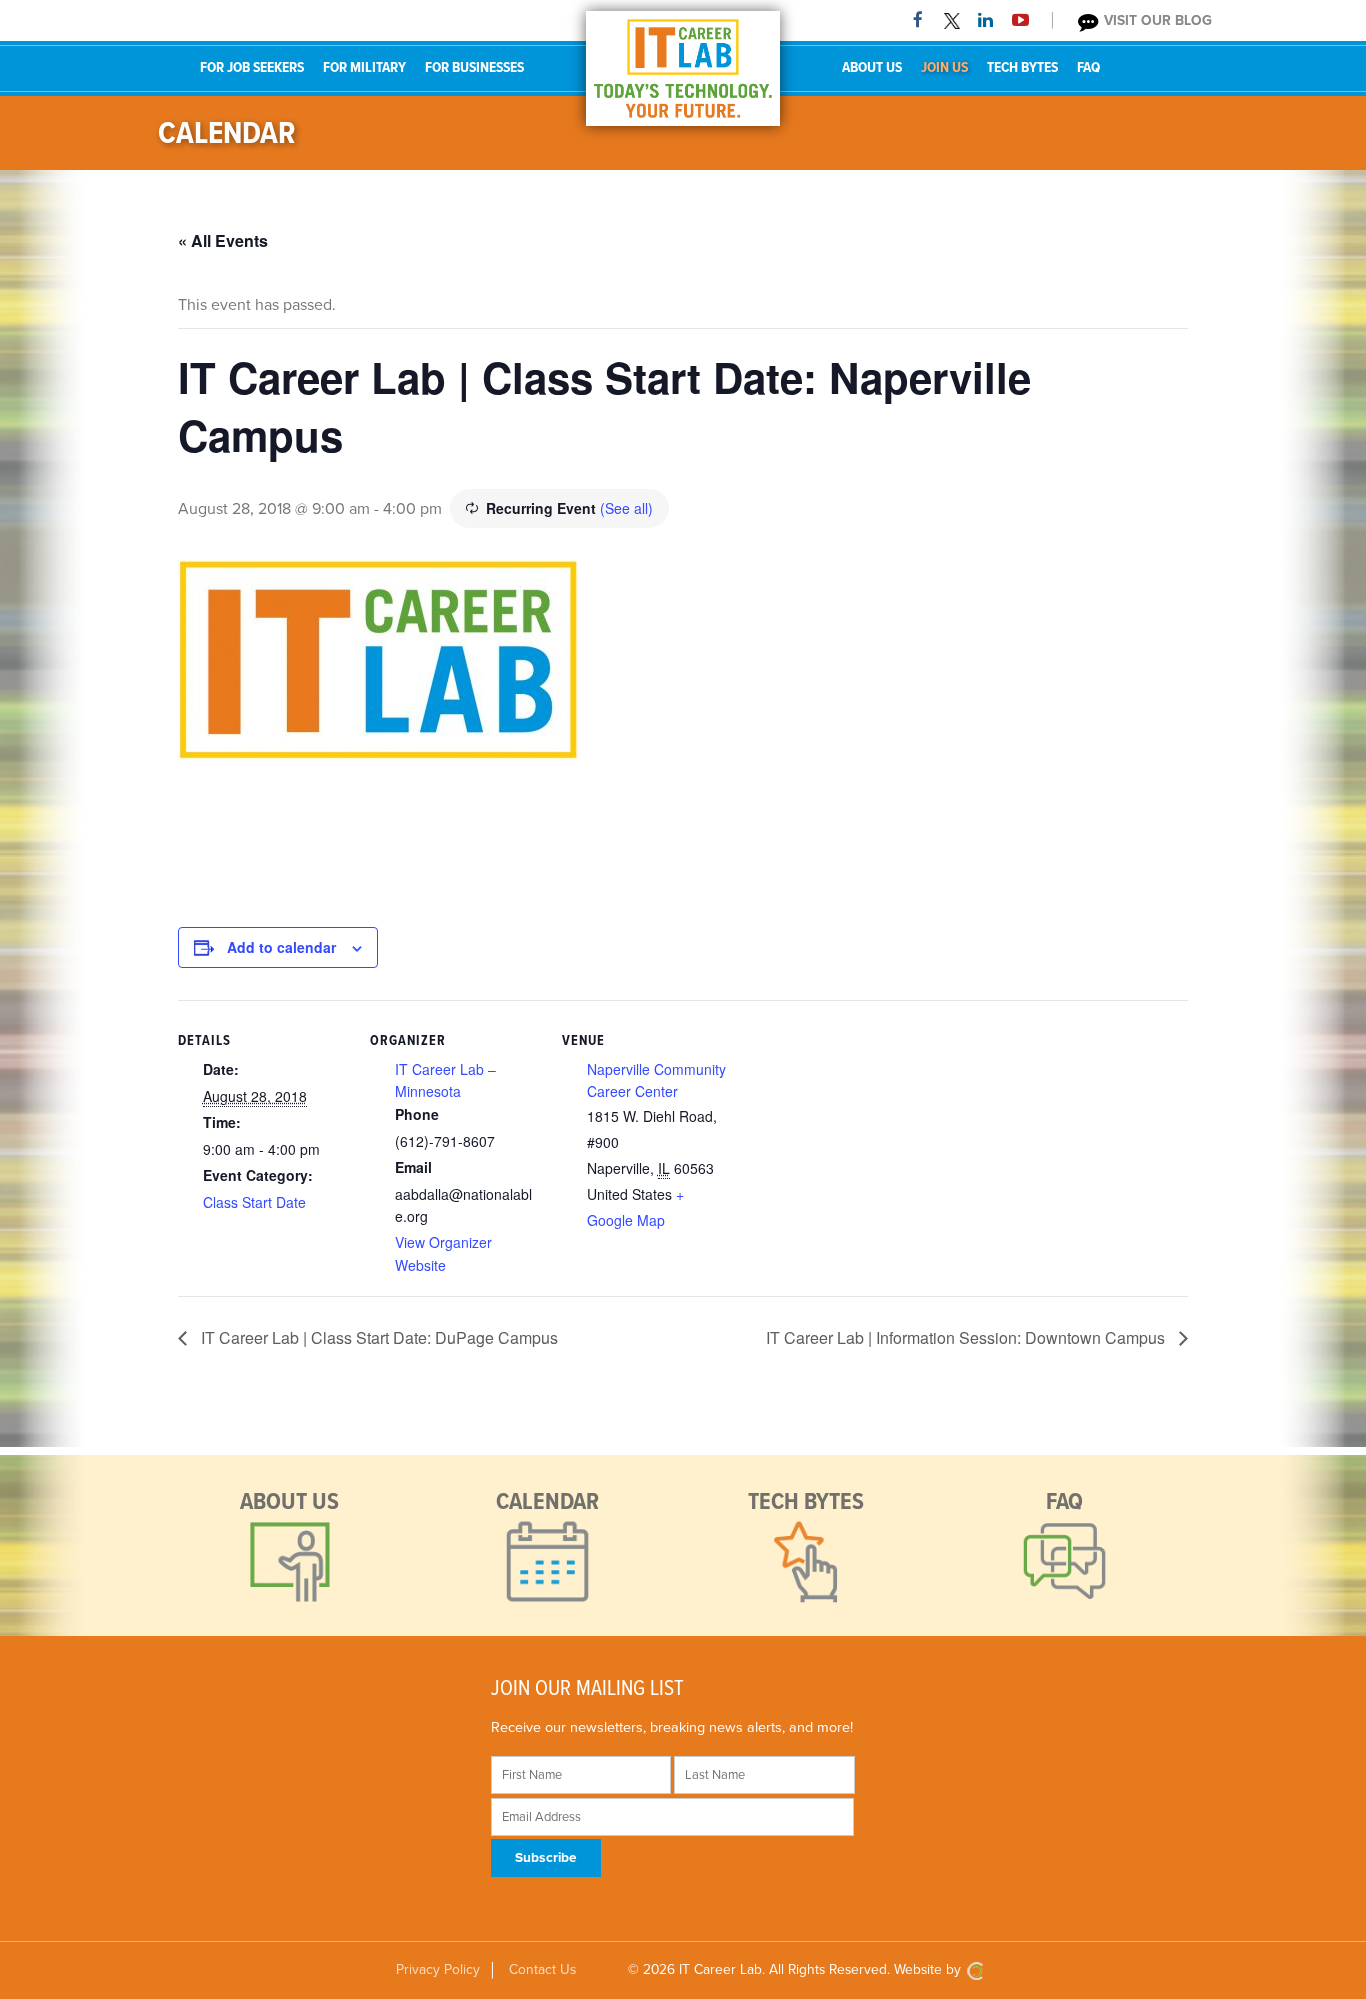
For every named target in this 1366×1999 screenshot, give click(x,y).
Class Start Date (254, 1202)
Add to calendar (281, 947)
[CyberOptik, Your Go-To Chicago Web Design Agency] (975, 1969)
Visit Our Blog (1156, 20)
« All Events (223, 240)
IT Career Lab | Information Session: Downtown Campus (967, 1337)
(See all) (626, 508)
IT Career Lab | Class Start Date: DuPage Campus (377, 1337)
